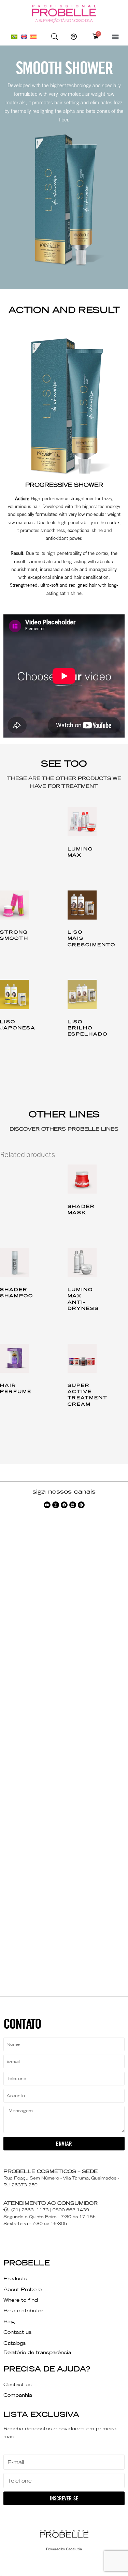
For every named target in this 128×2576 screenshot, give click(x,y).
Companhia (18, 2395)
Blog (9, 2321)
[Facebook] (64, 1505)
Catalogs (15, 2343)
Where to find (21, 2300)
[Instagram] (56, 1505)
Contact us (18, 2332)
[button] (115, 36)
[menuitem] (14, 36)
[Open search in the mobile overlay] (55, 37)
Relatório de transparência (37, 2352)
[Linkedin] (73, 1505)
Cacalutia (74, 2549)
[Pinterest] (81, 1505)
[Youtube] (47, 1505)
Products (15, 2278)
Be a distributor (23, 2311)
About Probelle (23, 2289)
